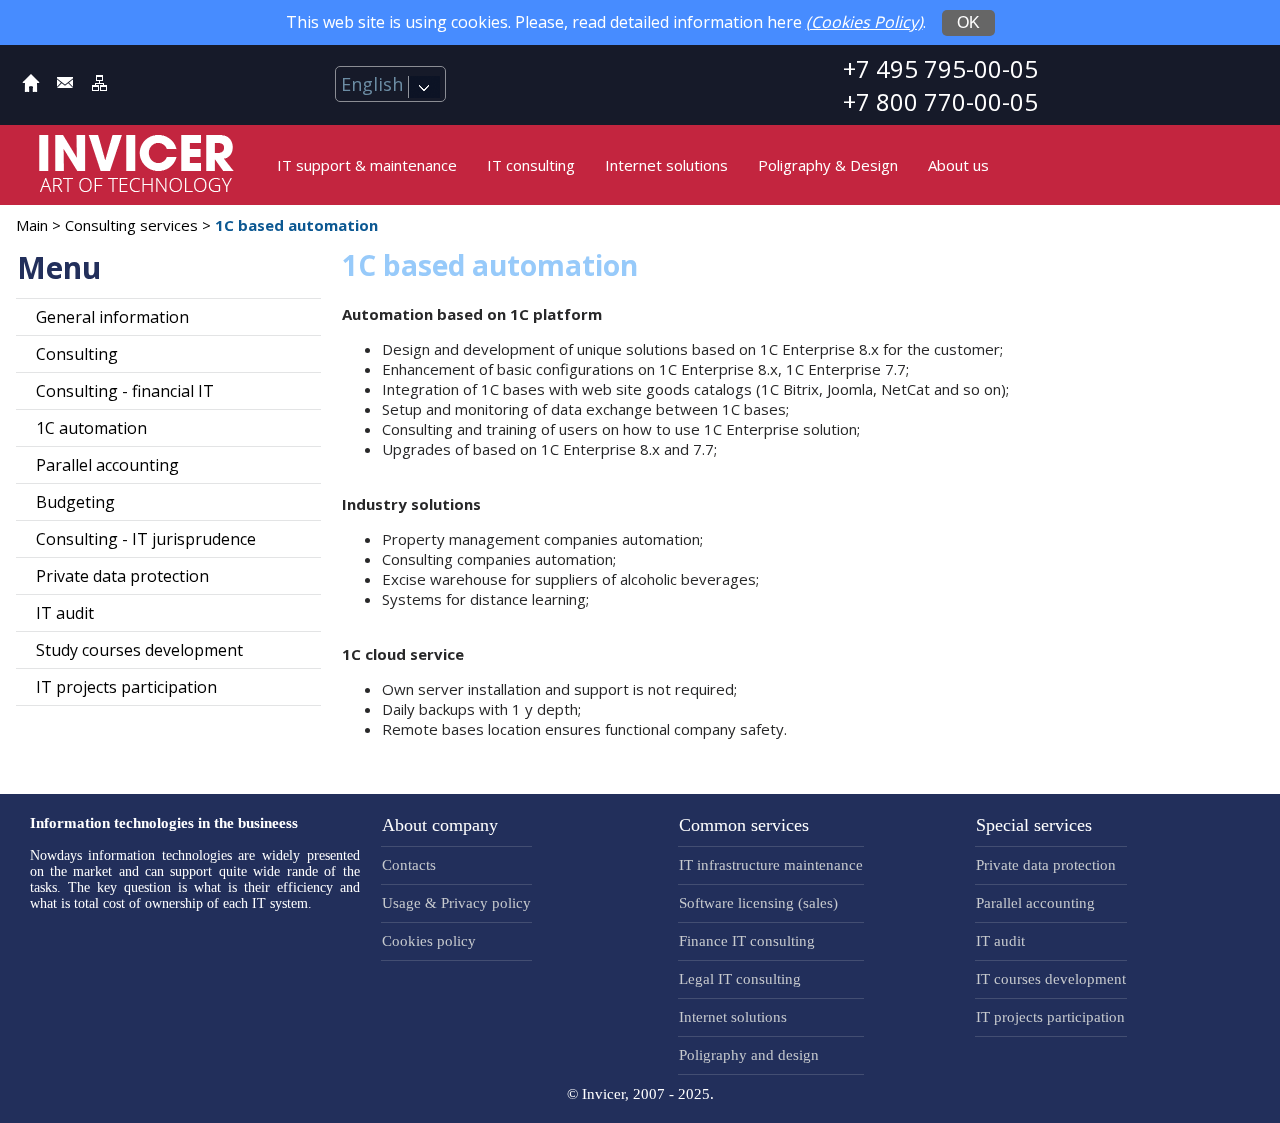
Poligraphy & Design (828, 165)
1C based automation (296, 225)
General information (112, 317)
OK (968, 22)
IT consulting (531, 165)
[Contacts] (65, 87)
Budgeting (75, 502)
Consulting (77, 354)
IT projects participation (126, 687)
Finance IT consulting (747, 941)
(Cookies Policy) (864, 22)
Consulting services (131, 225)
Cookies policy (429, 941)
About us (958, 165)
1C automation (91, 428)
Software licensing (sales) (758, 903)
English (374, 84)
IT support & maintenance (367, 165)
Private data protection (122, 576)
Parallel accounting (107, 465)
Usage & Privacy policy (456, 903)
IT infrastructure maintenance (771, 865)
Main (32, 225)
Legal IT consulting (740, 979)
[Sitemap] (99, 87)
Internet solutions (666, 165)
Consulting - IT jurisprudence (146, 539)
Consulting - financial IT (125, 391)
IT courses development (1051, 979)
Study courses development (139, 650)
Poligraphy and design (749, 1055)
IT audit (65, 613)
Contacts (409, 865)
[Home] (31, 87)
